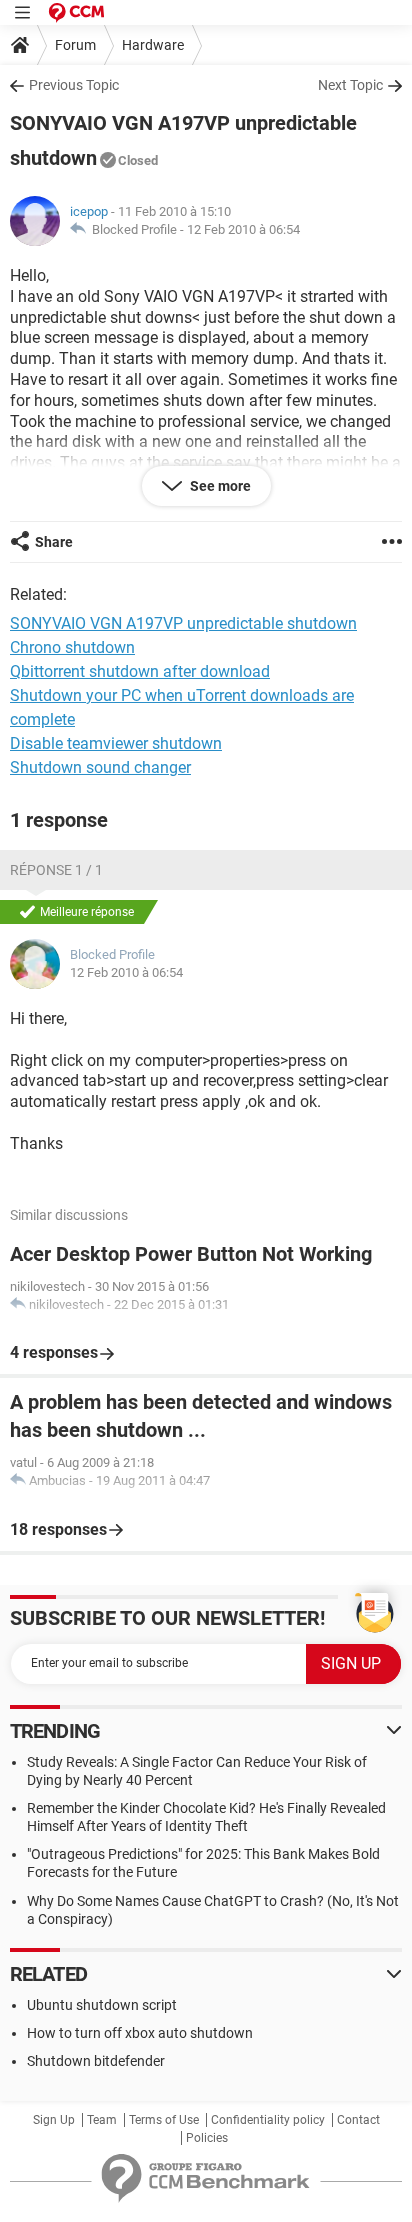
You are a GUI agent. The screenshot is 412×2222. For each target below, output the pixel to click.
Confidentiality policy (268, 2120)
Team (102, 2120)
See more (219, 486)
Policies (207, 2138)
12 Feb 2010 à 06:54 (243, 229)
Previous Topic (74, 85)
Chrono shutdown (72, 647)
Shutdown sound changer (100, 767)
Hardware (153, 45)
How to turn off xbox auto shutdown (140, 2033)
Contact (358, 2120)
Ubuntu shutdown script (102, 2005)
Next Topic (350, 85)
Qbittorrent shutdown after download (140, 671)
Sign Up (54, 2120)
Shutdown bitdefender (96, 2061)
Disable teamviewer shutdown (116, 743)
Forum (75, 45)
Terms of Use (164, 2120)
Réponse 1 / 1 (56, 870)
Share (54, 542)
